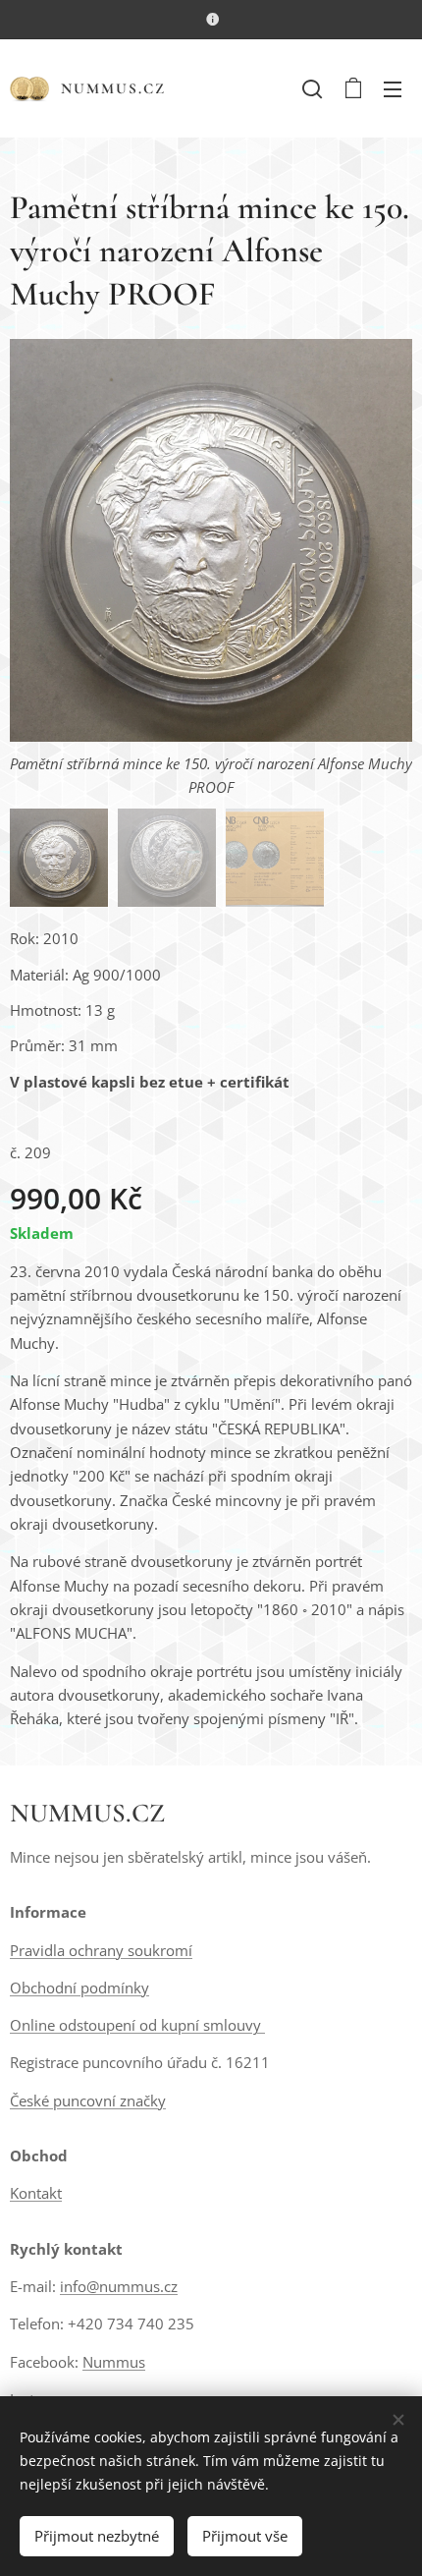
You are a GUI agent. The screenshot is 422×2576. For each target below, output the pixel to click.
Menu (393, 88)
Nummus (114, 2362)
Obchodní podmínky (79, 1988)
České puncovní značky (88, 2100)
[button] (312, 88)
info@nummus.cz (119, 2286)
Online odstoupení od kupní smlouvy (137, 2025)
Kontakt (36, 2193)
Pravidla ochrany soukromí (101, 1950)
